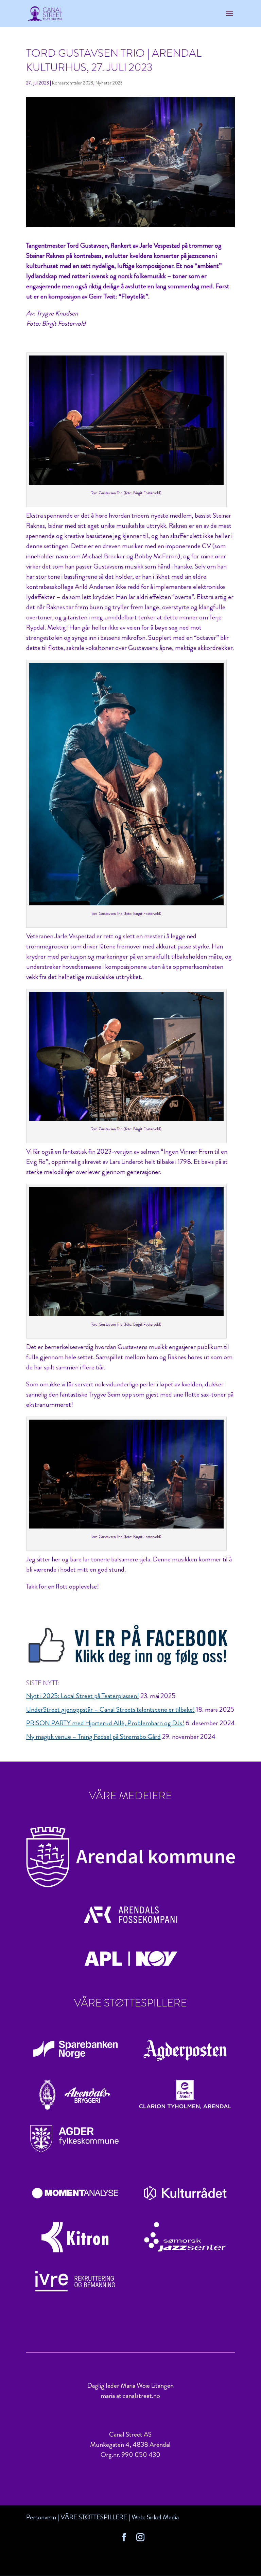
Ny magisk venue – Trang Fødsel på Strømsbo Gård (93, 1737)
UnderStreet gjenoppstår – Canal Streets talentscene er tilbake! (110, 1709)
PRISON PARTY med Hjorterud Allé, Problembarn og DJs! (105, 1723)
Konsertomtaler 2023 (73, 83)
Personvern (41, 2517)
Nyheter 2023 (109, 83)
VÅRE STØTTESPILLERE (94, 2517)
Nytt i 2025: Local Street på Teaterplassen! (83, 1696)
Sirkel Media (163, 2517)
